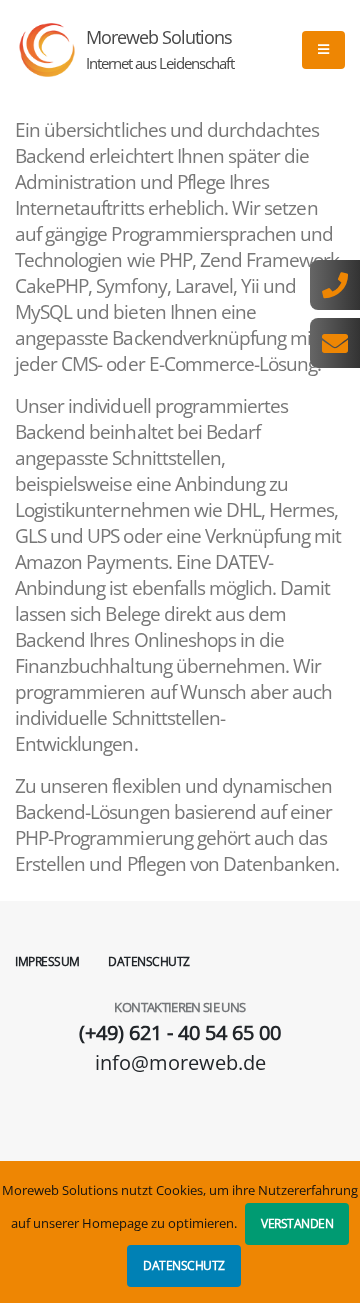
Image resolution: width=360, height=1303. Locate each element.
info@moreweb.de (180, 1062)
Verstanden (297, 1223)
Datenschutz (184, 1265)
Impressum (47, 961)
